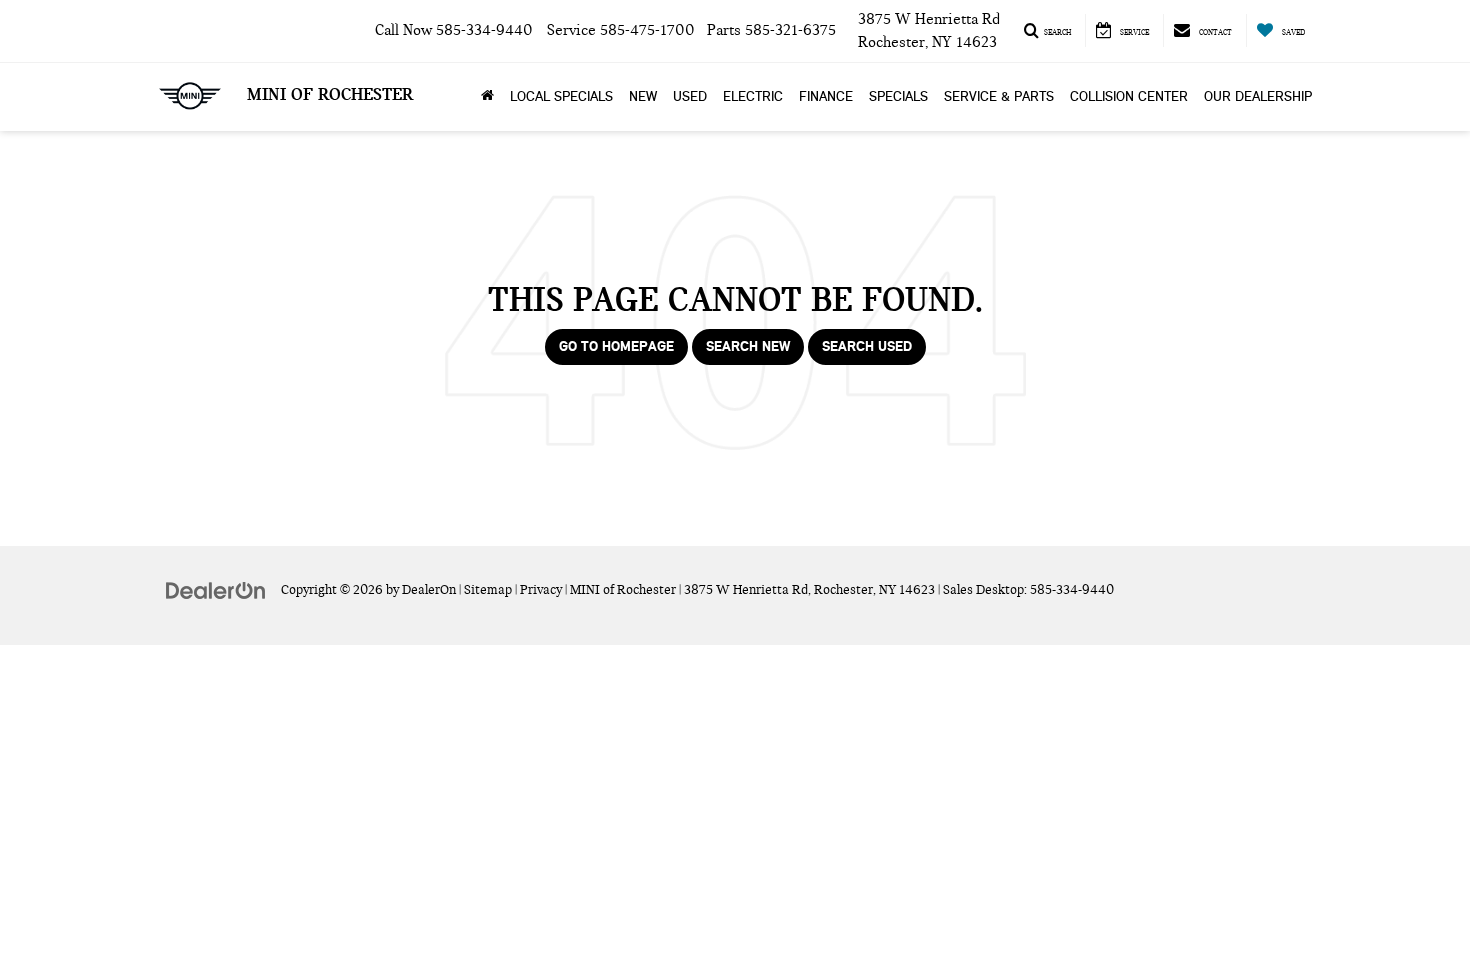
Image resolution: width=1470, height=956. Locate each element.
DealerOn (429, 590)
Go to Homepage (616, 346)
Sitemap (488, 590)
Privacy (541, 590)
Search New (748, 346)
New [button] (643, 96)
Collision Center (1129, 96)
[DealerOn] (216, 589)
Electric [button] (753, 96)
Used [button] (690, 96)
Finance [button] (826, 96)
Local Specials (561, 96)
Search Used (867, 346)
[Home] (487, 97)
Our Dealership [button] (1258, 96)
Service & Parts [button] (999, 96)
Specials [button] (898, 96)
